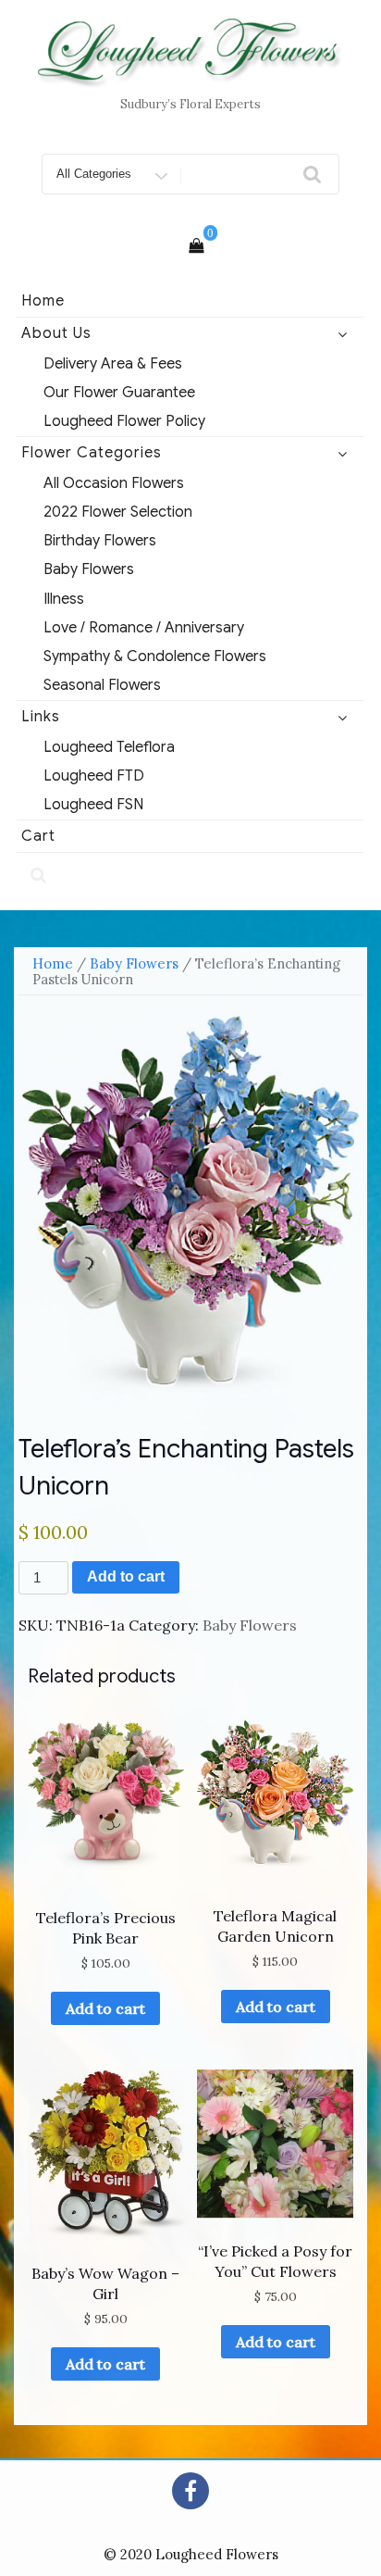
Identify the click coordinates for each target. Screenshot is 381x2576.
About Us (56, 333)
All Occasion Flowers (114, 483)
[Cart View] (196, 245)
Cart (38, 836)
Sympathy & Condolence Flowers (155, 657)
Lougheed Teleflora (109, 747)
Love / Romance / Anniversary (144, 628)
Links (41, 717)
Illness (64, 599)
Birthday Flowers (100, 541)
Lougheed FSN (93, 805)
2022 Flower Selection (118, 512)
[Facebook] (190, 2491)
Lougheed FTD (94, 776)
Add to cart (126, 1576)
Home (43, 301)
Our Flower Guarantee (119, 393)
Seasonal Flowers (102, 685)
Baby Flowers (89, 569)
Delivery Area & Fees (113, 364)
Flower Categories (92, 453)
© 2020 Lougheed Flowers (191, 2554)
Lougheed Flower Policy (124, 421)
